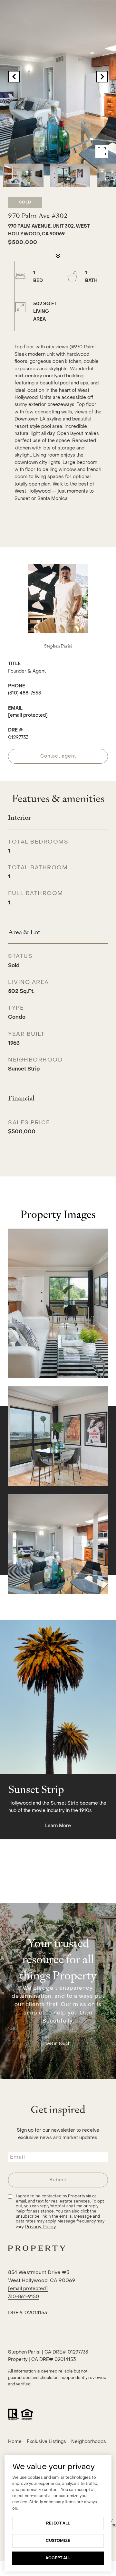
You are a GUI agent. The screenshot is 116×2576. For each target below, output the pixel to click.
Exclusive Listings (46, 2442)
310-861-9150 (24, 2297)
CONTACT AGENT (58, 756)
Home (15, 2442)
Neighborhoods (89, 2442)
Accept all (58, 2558)
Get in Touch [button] (58, 2043)
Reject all (58, 2523)
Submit (58, 2180)
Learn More (58, 1826)
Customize (58, 2541)
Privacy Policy (40, 2227)
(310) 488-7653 (24, 693)
